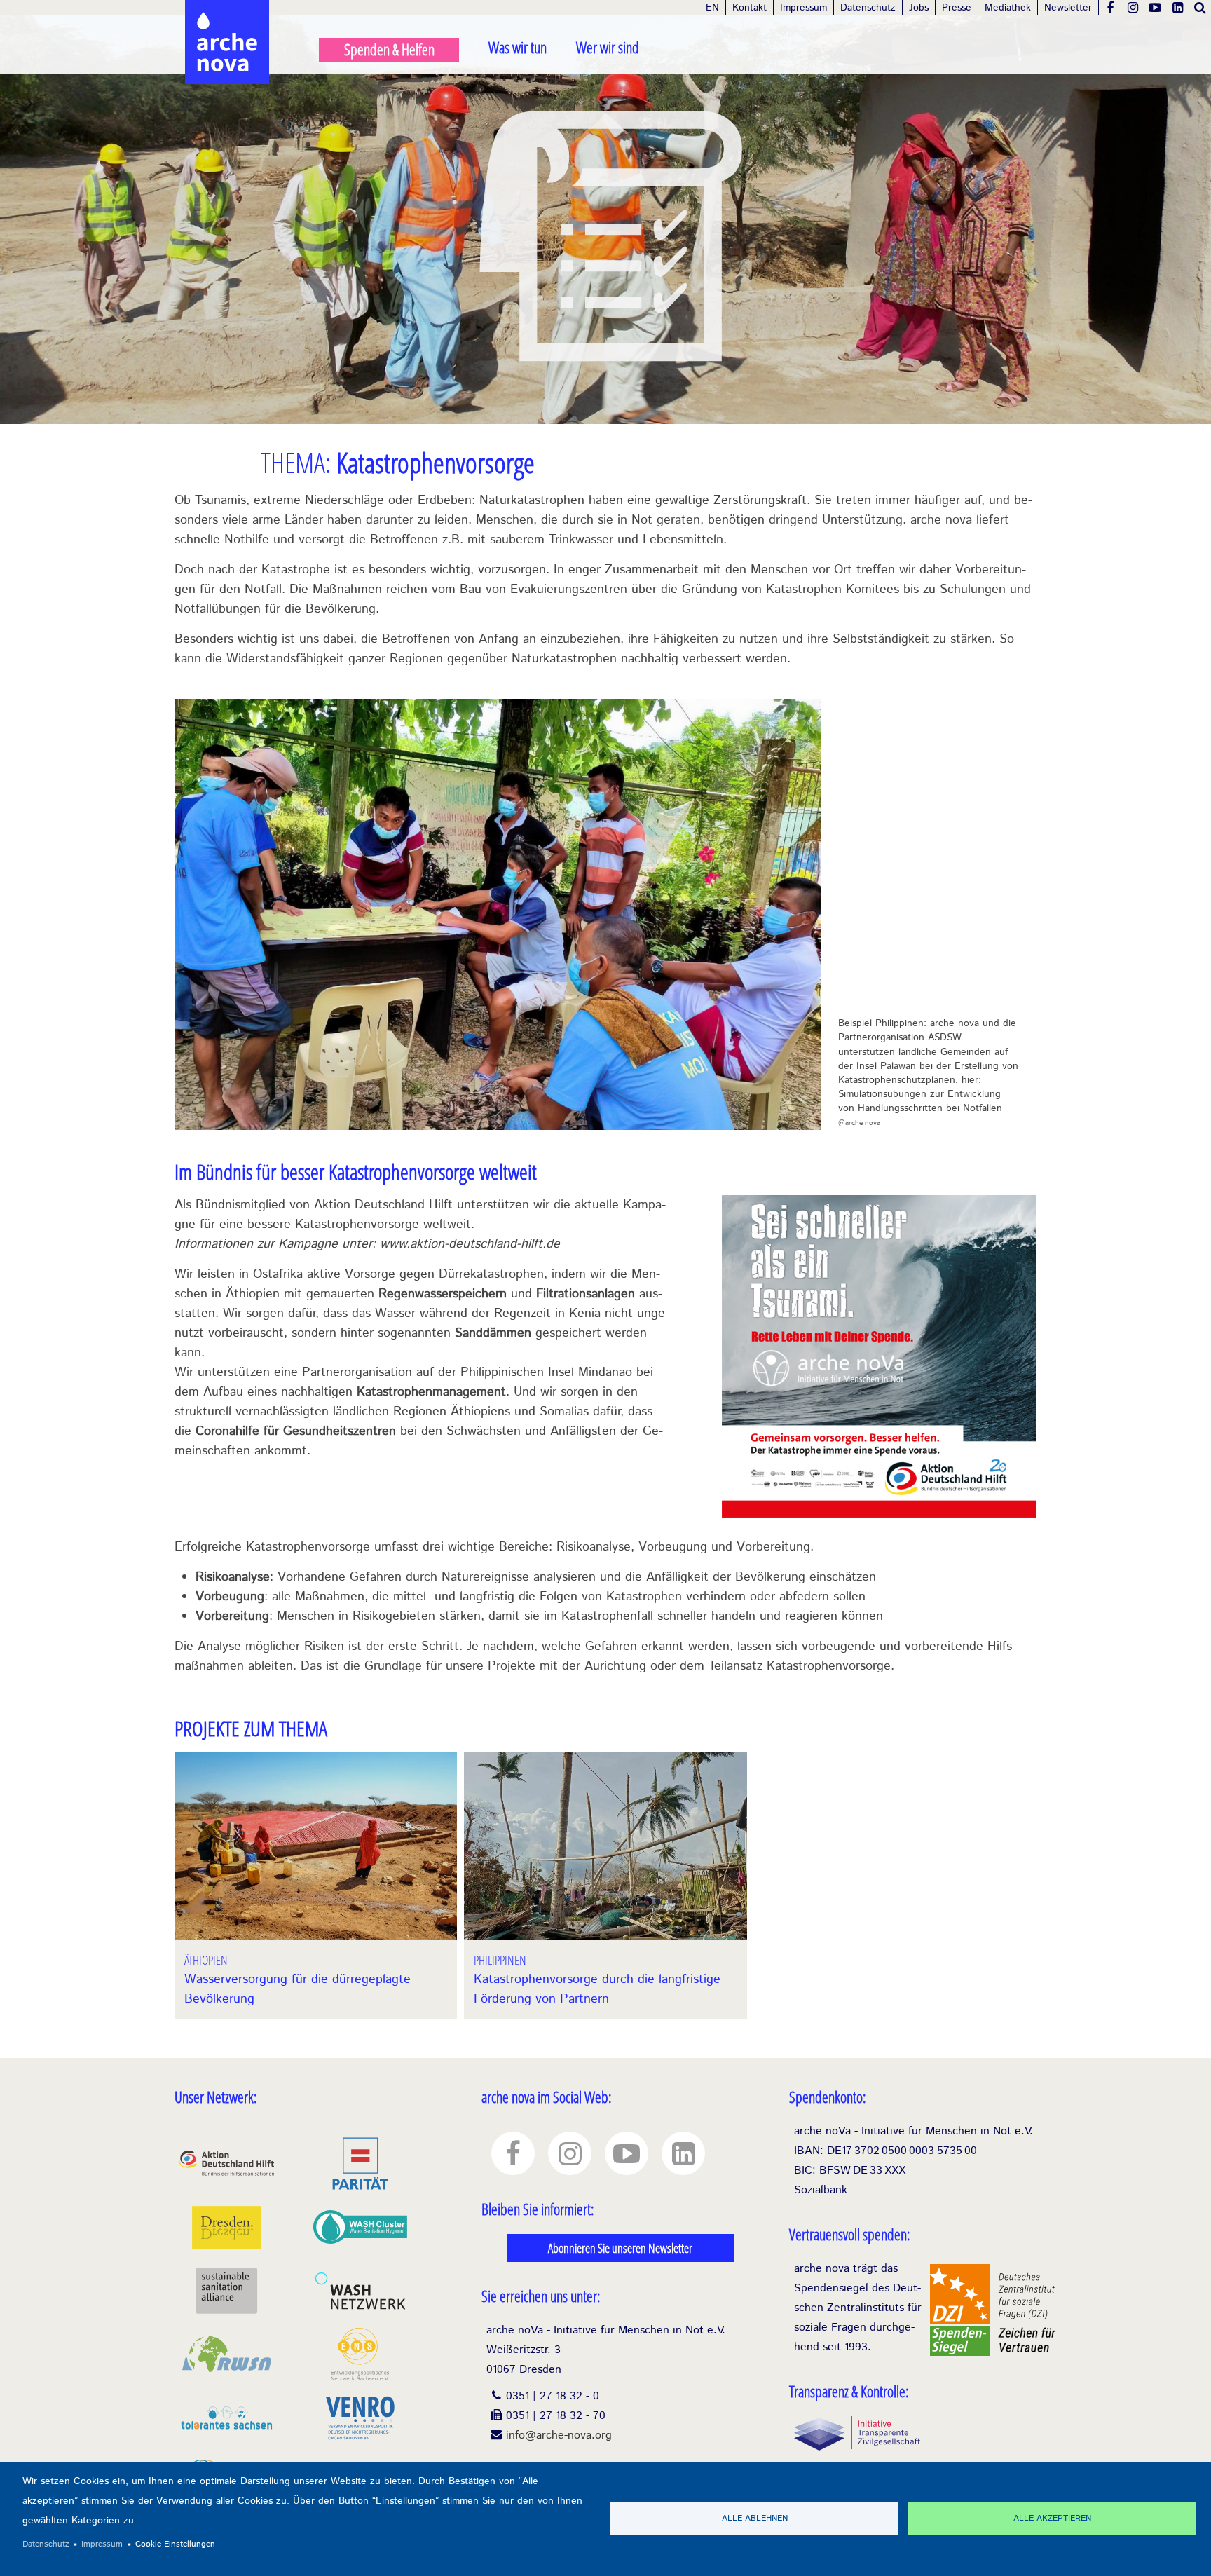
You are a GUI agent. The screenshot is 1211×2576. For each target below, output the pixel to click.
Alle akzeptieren (1052, 2518)
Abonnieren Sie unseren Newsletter (620, 2248)
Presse (957, 8)
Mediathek (1008, 8)
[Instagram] (1133, 8)
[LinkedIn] (1177, 8)
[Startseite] (227, 14)
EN (712, 8)
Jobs (919, 8)
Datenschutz (868, 8)
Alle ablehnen (755, 2518)
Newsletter (1068, 8)
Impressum (803, 8)
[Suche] (1200, 8)
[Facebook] (1110, 8)
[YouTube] (1155, 8)
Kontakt (750, 8)
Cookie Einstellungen (175, 2544)
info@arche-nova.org (559, 2435)
